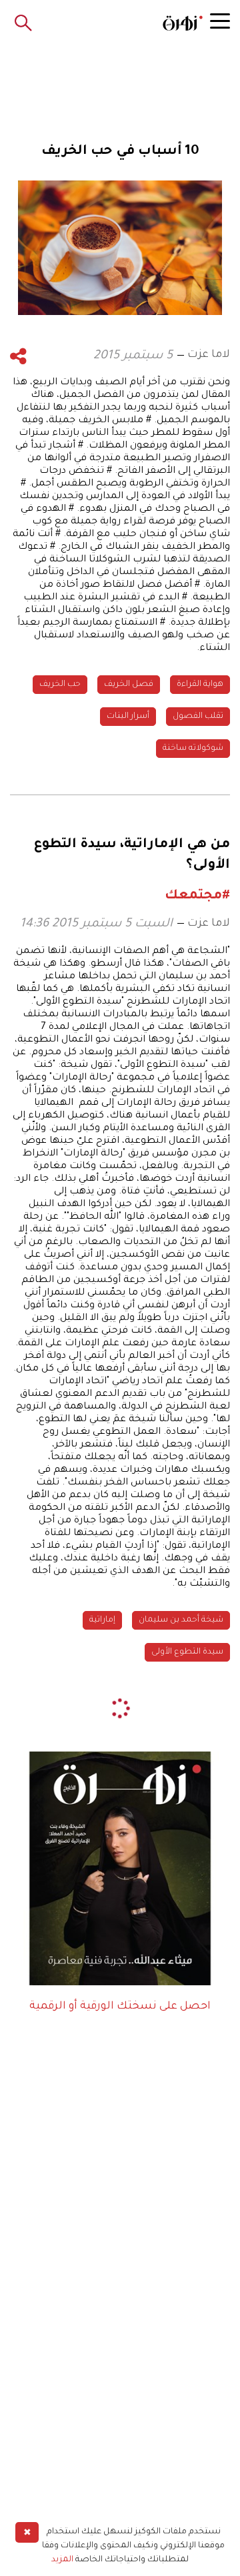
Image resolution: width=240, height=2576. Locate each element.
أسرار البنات (128, 717)
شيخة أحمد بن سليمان (181, 1620)
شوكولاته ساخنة (193, 749)
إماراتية (102, 1620)
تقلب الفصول (198, 717)
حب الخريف (60, 685)
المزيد (62, 2560)
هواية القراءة (200, 685)
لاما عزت (209, 355)
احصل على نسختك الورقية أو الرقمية (120, 2007)
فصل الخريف (129, 685)
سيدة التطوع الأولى (187, 1652)
